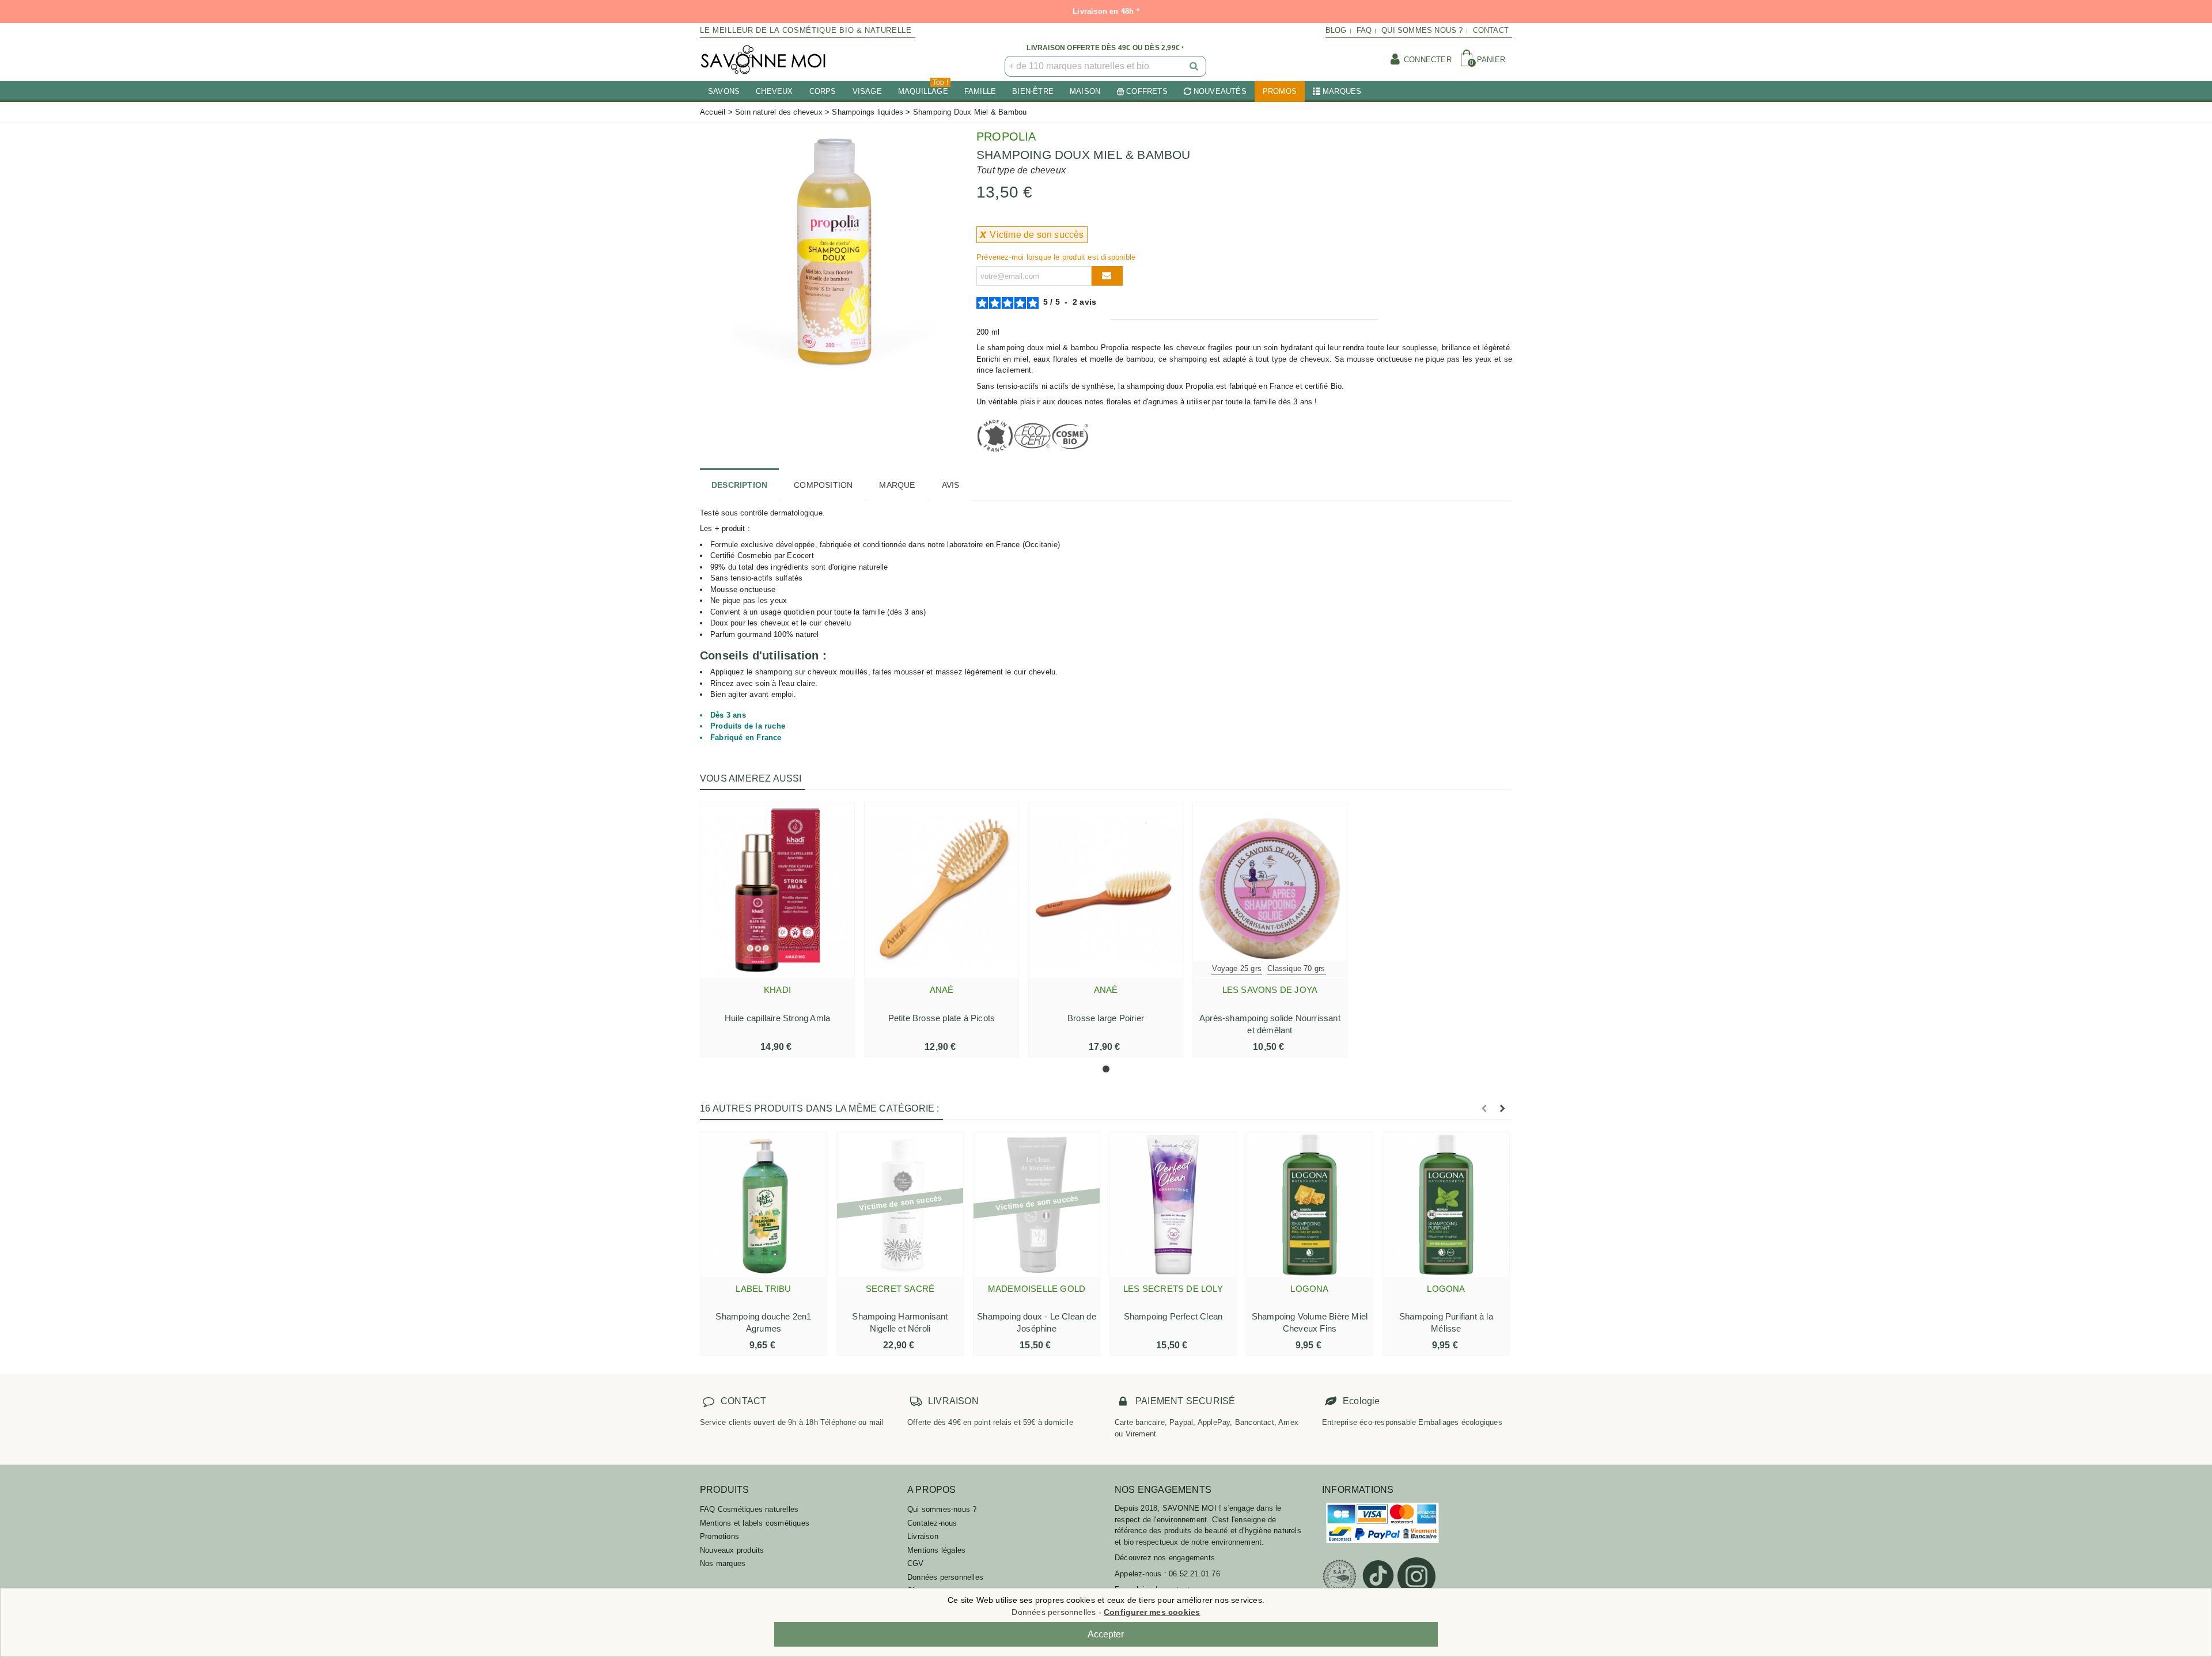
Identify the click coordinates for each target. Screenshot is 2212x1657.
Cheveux (774, 91)
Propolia (1006, 136)
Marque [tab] (897, 485)
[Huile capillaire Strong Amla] (777, 890)
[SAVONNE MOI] (763, 60)
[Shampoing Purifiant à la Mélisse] (1446, 1204)
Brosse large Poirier (1106, 1018)
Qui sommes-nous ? (942, 1509)
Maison (1085, 91)
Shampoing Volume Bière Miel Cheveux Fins (1310, 1322)
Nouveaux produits (732, 1550)
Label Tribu (763, 1289)
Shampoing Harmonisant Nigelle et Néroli (900, 1322)
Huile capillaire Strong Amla (778, 1018)
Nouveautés (1220, 91)
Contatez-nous (932, 1523)
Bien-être (1033, 91)
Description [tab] (739, 485)
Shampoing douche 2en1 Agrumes (763, 1322)
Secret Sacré (900, 1289)
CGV (916, 1563)
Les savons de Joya (1270, 990)
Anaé (942, 990)
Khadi (777, 990)
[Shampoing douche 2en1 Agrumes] (764, 1204)
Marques (1342, 91)
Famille (980, 91)
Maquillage (923, 88)
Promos (1280, 91)
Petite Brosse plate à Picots (942, 1018)
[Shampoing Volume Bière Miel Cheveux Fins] (1310, 1204)
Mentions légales (936, 1550)
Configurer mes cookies (1152, 1612)
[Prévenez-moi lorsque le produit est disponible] (1107, 276)
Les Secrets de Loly (1173, 1289)
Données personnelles (945, 1577)
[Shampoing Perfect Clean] (1173, 1204)
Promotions (719, 1536)
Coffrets (1147, 91)
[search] (1195, 66)
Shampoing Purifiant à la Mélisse (1446, 1322)
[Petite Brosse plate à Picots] (942, 890)
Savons (724, 91)
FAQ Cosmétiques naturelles (749, 1509)
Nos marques (723, 1563)
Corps (823, 91)
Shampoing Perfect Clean (1173, 1316)
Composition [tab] (823, 485)
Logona (1309, 1289)
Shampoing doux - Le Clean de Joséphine (1037, 1322)
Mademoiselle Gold (1037, 1289)
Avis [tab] (951, 485)
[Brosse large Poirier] (1106, 890)
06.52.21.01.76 (1194, 1574)
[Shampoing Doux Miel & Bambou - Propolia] (829, 250)
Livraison (923, 1536)
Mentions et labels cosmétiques (755, 1523)
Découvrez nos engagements (1165, 1558)
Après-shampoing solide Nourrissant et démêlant (1270, 1024)
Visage (867, 91)
